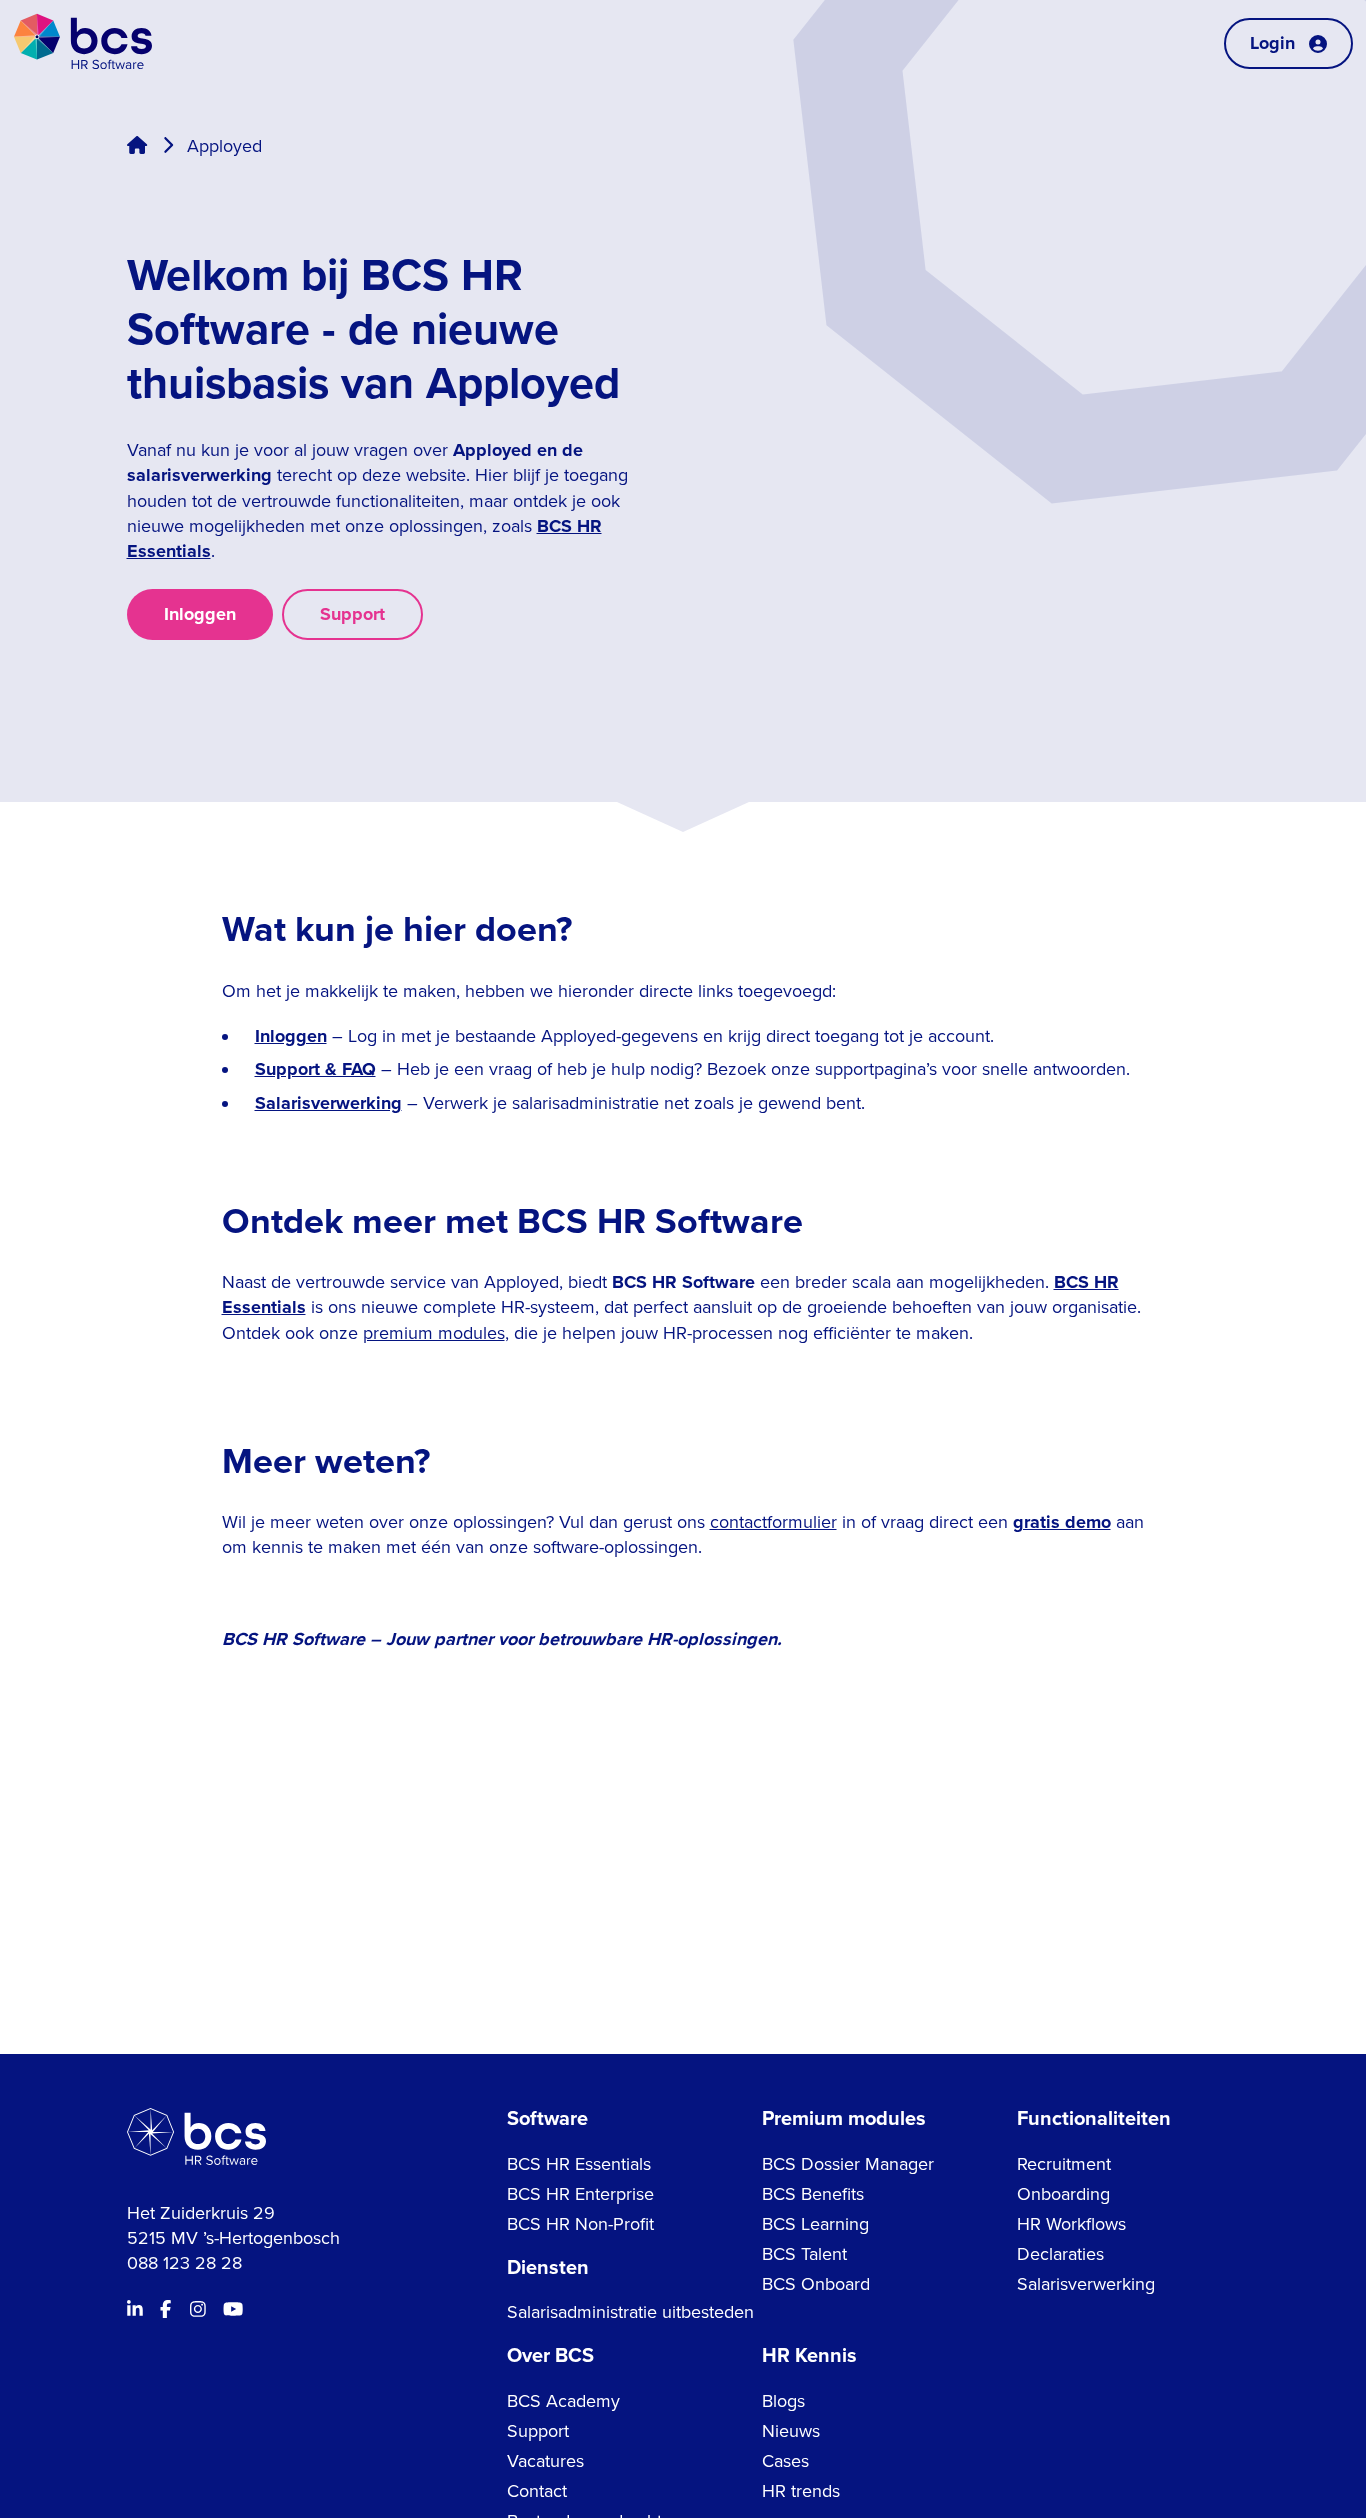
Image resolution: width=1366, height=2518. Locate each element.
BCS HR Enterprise (580, 2194)
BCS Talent (804, 2254)
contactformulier (773, 1522)
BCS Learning (815, 2224)
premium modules (434, 1333)
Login (1272, 43)
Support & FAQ (315, 1069)
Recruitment (1064, 2164)
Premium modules (844, 2119)
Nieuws (791, 2431)
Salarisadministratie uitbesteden (630, 2312)
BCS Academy (563, 2401)
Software (547, 2119)
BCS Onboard (816, 2284)
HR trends (801, 2491)
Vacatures (545, 2461)
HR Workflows (1071, 2224)
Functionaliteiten (1094, 2119)
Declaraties (1060, 2254)
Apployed (224, 146)
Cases (785, 2461)
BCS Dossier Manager (848, 2164)
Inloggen (200, 614)
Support (352, 614)
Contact (537, 2491)
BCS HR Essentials (579, 2164)
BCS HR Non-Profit (580, 2224)
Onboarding (1063, 2194)
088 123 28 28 (184, 2263)
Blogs (783, 2401)
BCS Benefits (813, 2194)
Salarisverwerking (328, 1103)
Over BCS (550, 2356)
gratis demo (1062, 1522)
